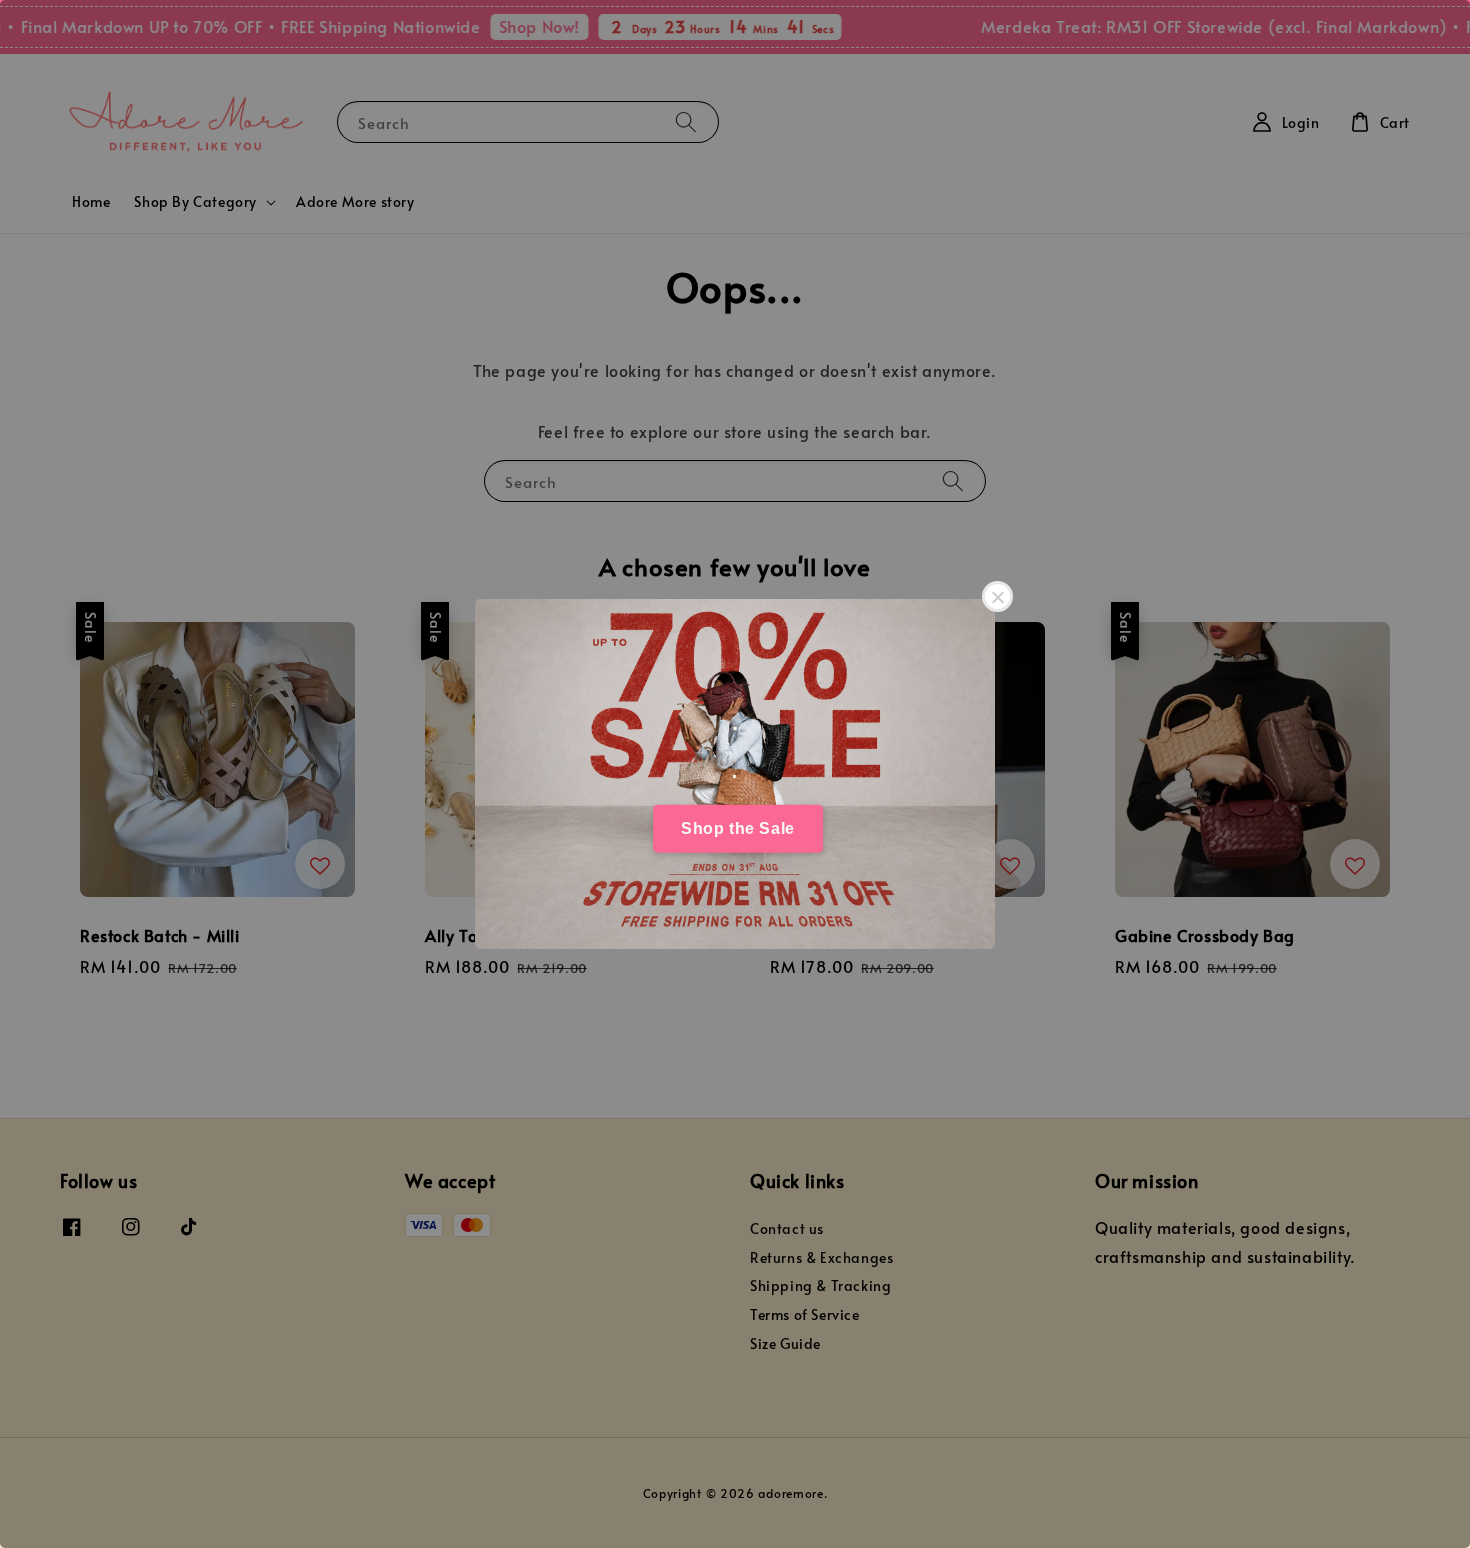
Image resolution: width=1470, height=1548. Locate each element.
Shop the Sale (738, 828)
